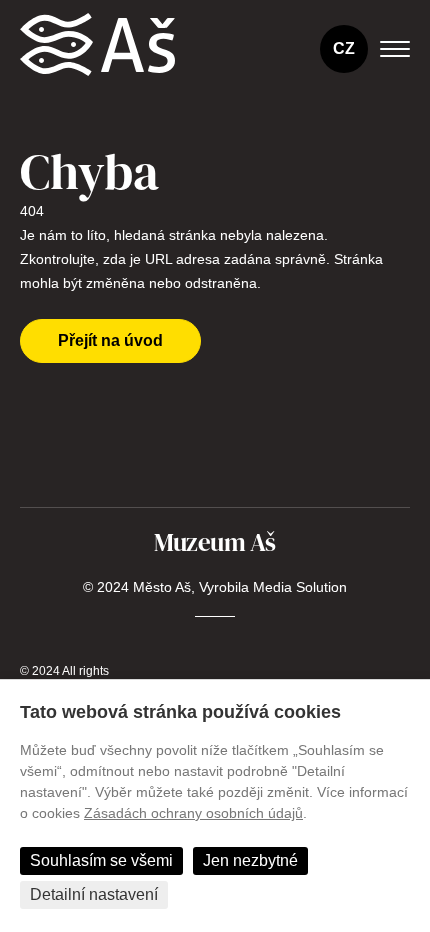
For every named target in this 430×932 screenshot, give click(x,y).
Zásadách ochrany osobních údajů (193, 813)
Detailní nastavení (94, 894)
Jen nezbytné (250, 860)
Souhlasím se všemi (101, 860)
